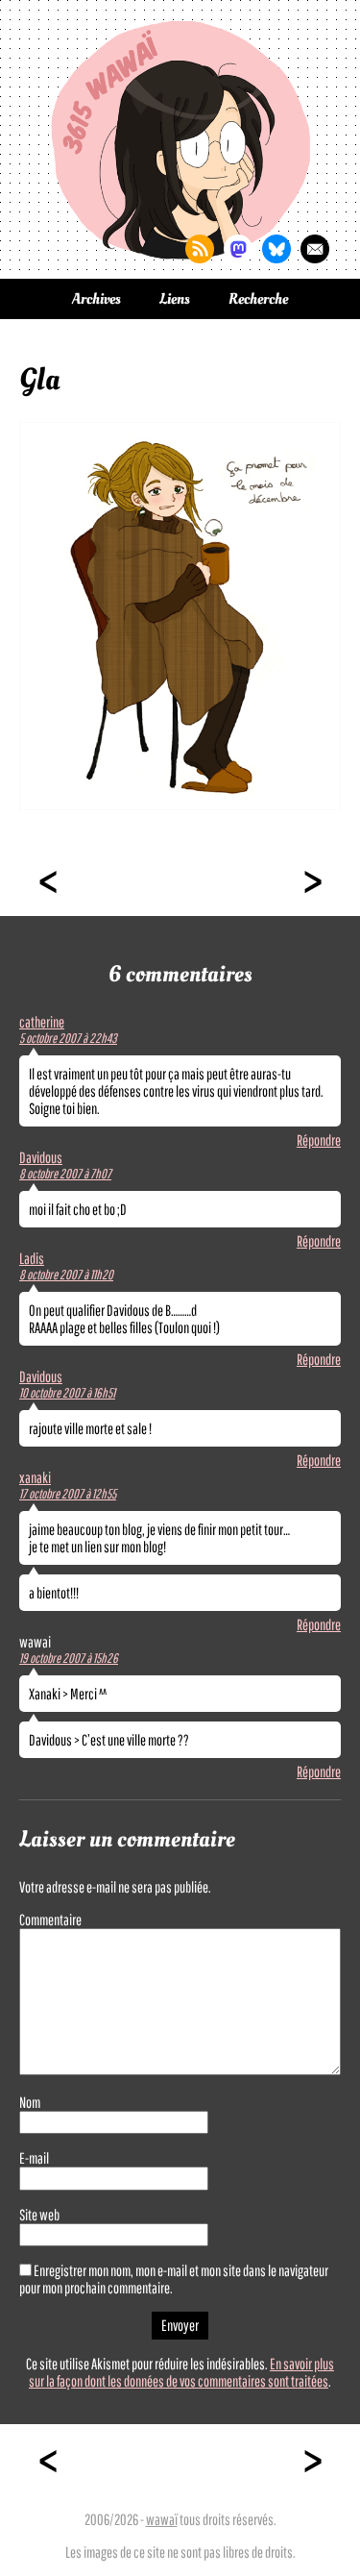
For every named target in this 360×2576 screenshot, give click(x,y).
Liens (175, 299)
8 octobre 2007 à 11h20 (66, 1275)
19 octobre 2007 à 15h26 (69, 1658)
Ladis (32, 1258)
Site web (39, 2215)
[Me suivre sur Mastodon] (238, 249)
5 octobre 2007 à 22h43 (68, 1038)
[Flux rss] (200, 249)
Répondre (319, 1140)
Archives (96, 299)
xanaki (35, 1477)
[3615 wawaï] (180, 139)
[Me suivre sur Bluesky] (276, 249)
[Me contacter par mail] (315, 249)
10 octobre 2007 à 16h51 (67, 1393)
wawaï (162, 2519)
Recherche (258, 299)
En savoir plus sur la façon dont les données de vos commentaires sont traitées (181, 2372)
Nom (30, 2102)
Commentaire (50, 1920)
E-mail (34, 2158)
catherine (42, 1022)
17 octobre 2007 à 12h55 (68, 1494)
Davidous (41, 1157)
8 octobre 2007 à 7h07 (65, 1174)
